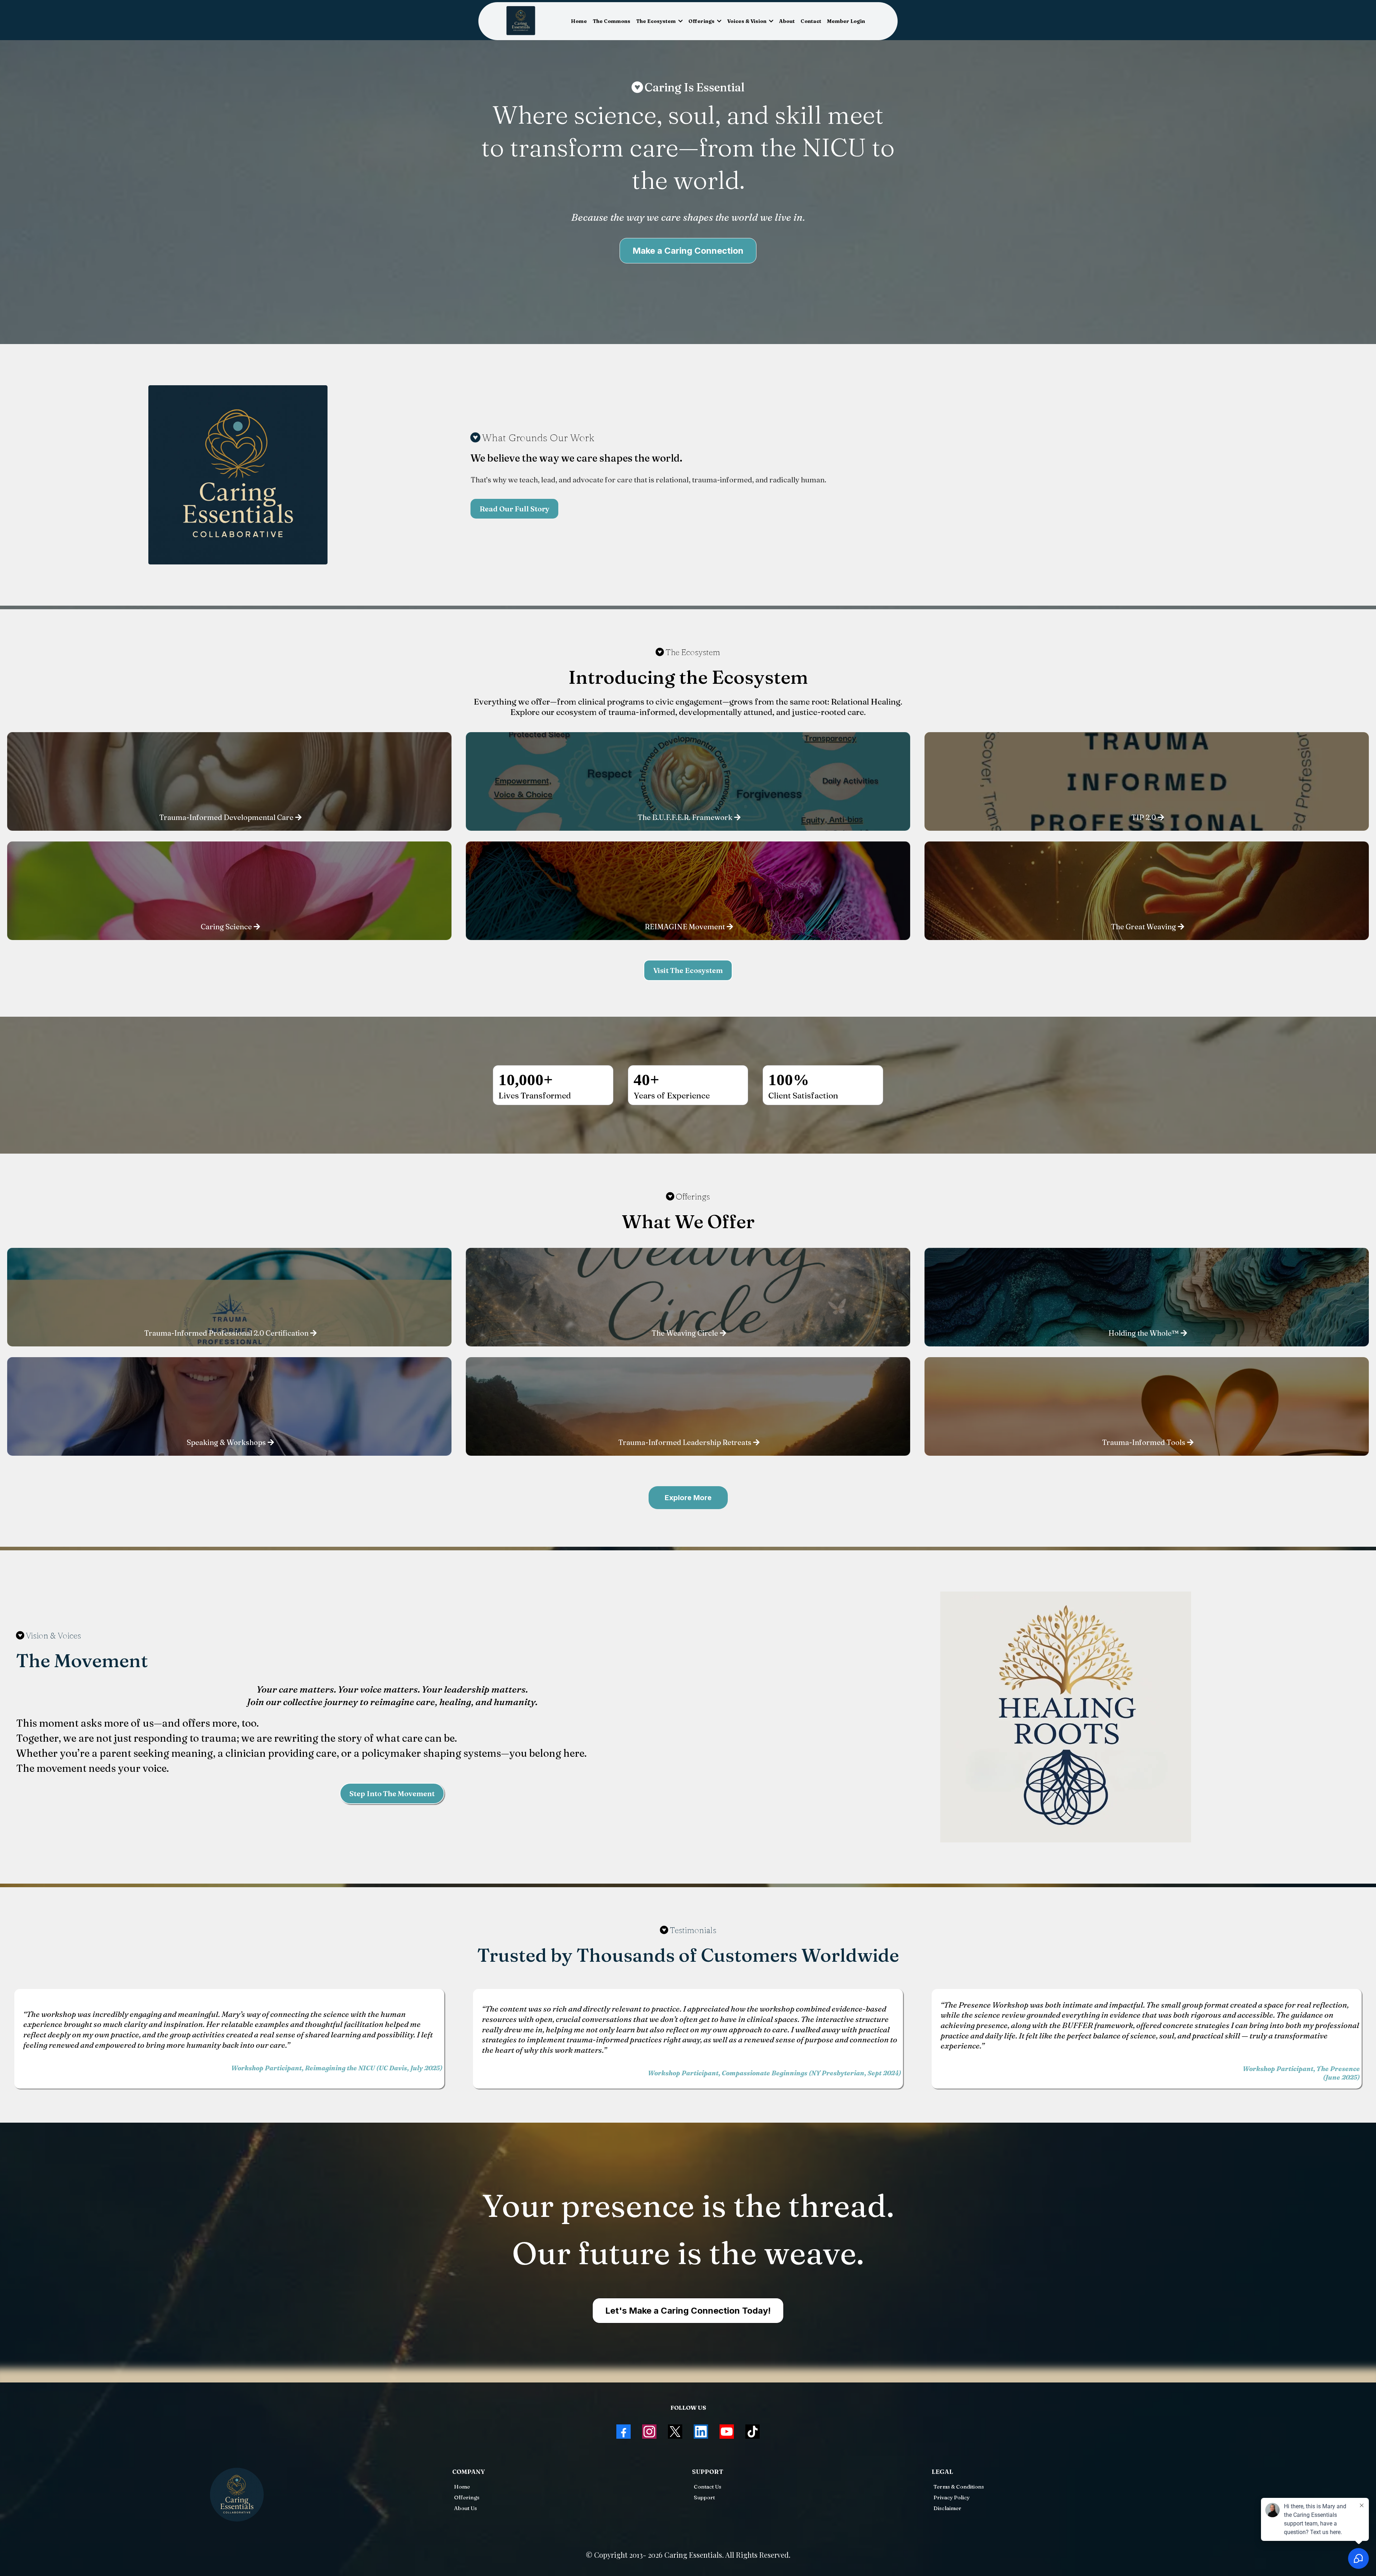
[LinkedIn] (701, 2432)
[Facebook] (623, 2432)
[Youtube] (727, 2432)
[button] (680, 21)
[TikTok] (752, 2432)
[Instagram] (649, 2432)
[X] (675, 2432)
